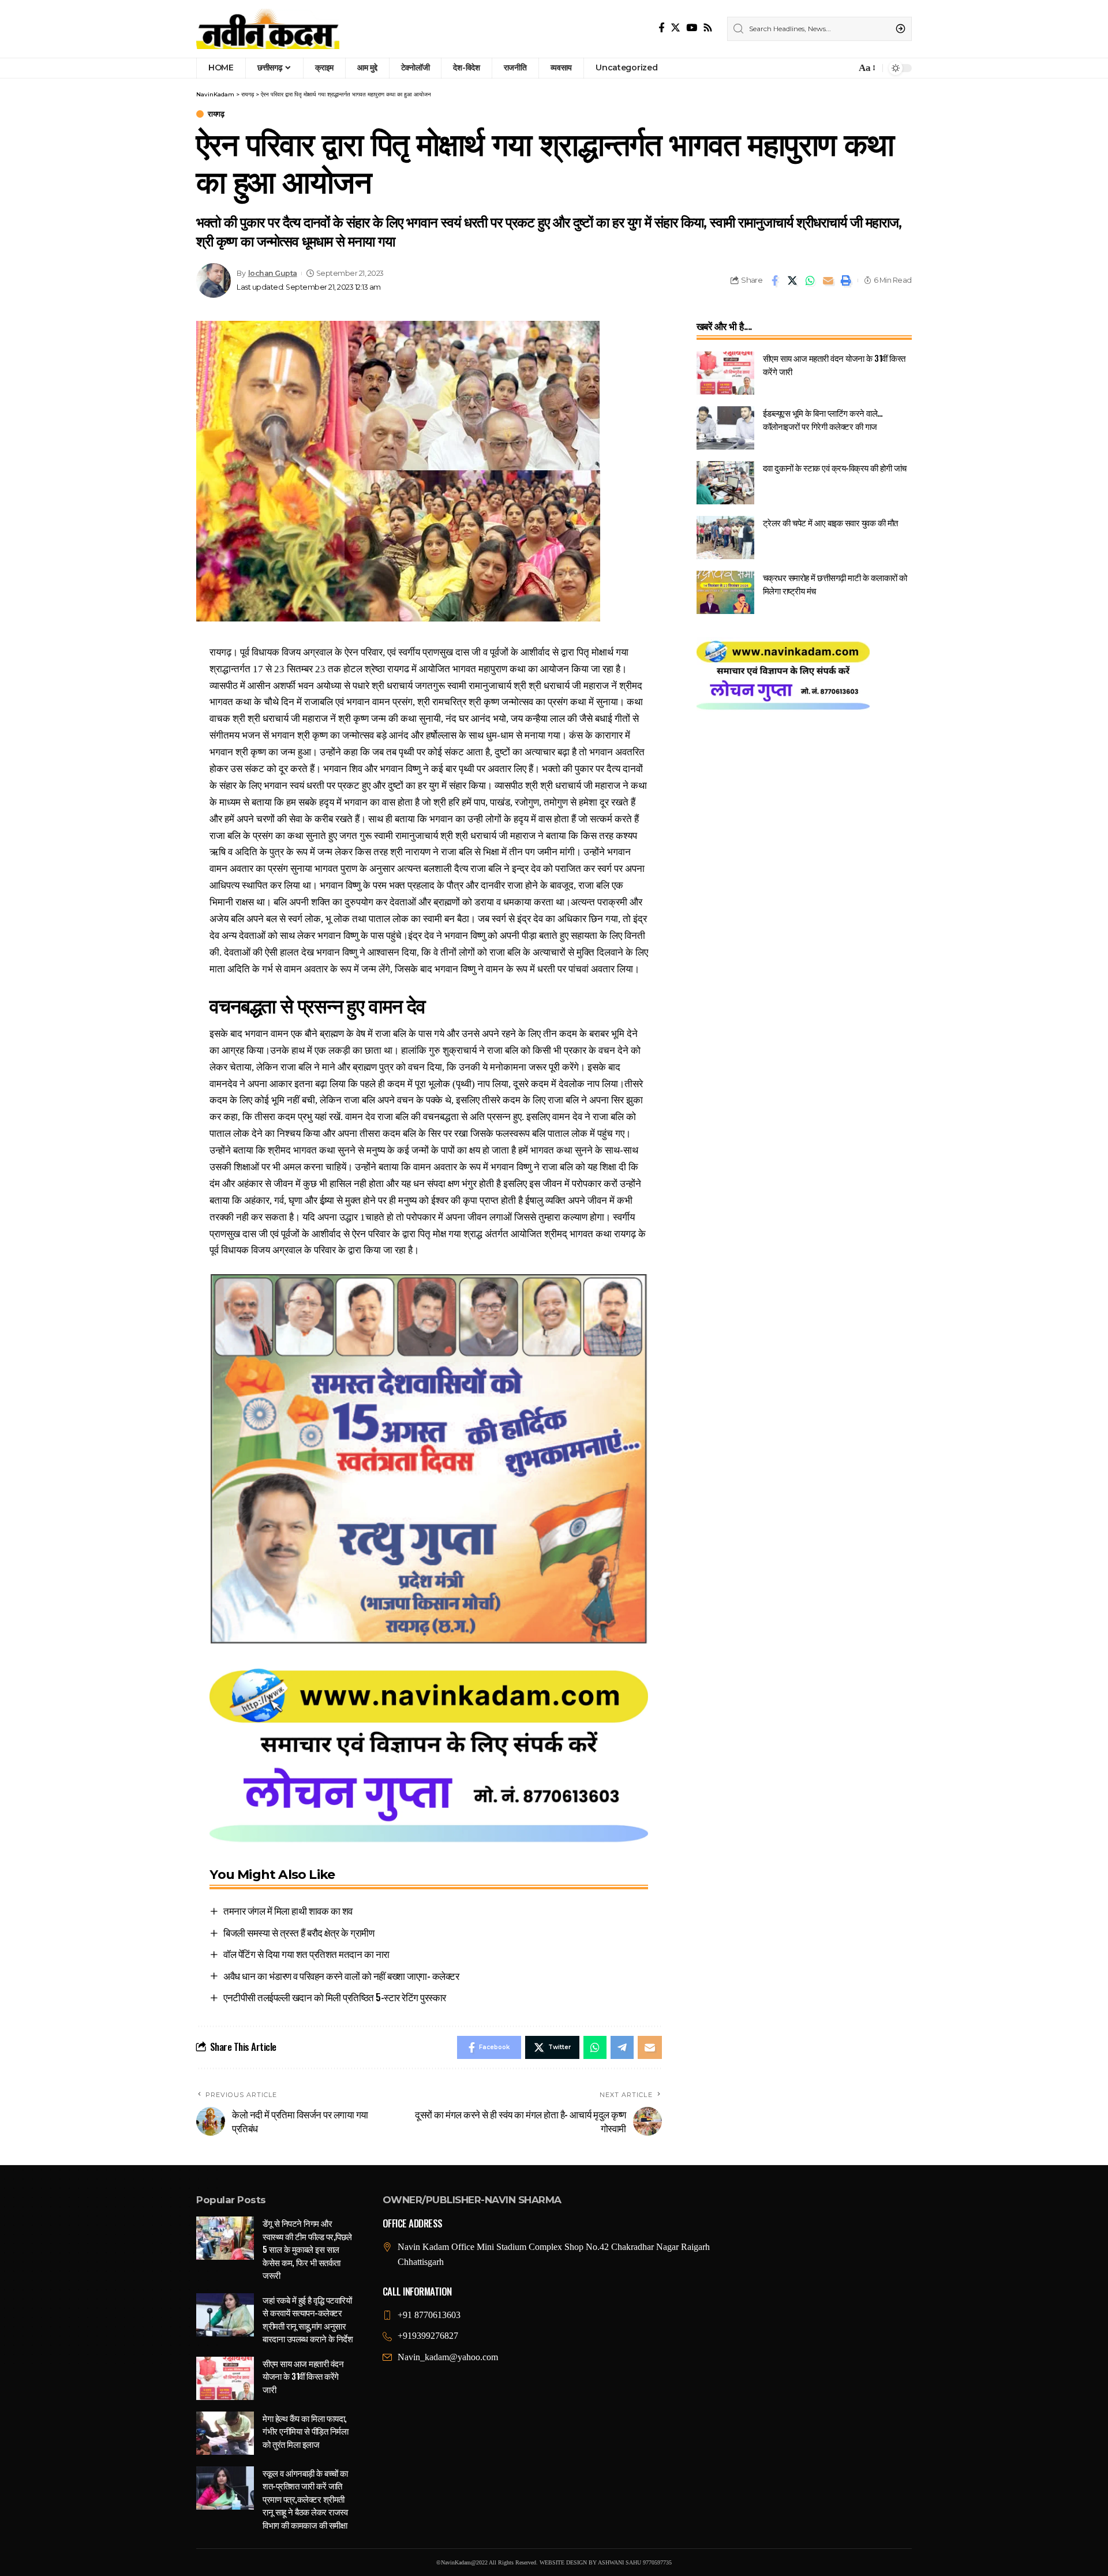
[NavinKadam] (268, 29)
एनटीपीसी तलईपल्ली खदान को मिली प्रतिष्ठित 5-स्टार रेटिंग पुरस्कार (335, 1997)
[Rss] (708, 28)
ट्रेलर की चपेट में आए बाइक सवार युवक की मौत (830, 522)
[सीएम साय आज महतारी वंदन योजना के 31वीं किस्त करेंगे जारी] (725, 373)
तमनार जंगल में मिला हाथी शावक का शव (288, 1910)
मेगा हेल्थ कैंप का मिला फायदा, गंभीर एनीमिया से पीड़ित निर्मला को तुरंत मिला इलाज (305, 2431)
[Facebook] (662, 28)
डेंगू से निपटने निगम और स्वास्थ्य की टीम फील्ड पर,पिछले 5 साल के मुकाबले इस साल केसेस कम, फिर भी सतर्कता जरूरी (307, 2249)
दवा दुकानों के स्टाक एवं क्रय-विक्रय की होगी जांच (835, 467)
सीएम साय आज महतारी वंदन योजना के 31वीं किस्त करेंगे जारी (303, 2376)
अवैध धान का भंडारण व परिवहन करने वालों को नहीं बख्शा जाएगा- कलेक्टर (341, 1976)
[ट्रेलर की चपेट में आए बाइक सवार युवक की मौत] (725, 538)
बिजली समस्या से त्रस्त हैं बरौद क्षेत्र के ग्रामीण (299, 1932)
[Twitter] (675, 28)
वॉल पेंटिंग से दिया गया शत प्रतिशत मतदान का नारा (306, 1954)
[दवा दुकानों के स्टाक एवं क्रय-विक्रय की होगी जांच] (725, 483)
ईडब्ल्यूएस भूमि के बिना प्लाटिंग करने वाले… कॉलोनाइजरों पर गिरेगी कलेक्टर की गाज (823, 419)
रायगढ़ (216, 114)
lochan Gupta (273, 273)
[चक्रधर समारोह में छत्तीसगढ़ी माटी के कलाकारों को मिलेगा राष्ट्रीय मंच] (725, 592)
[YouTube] (692, 28)
